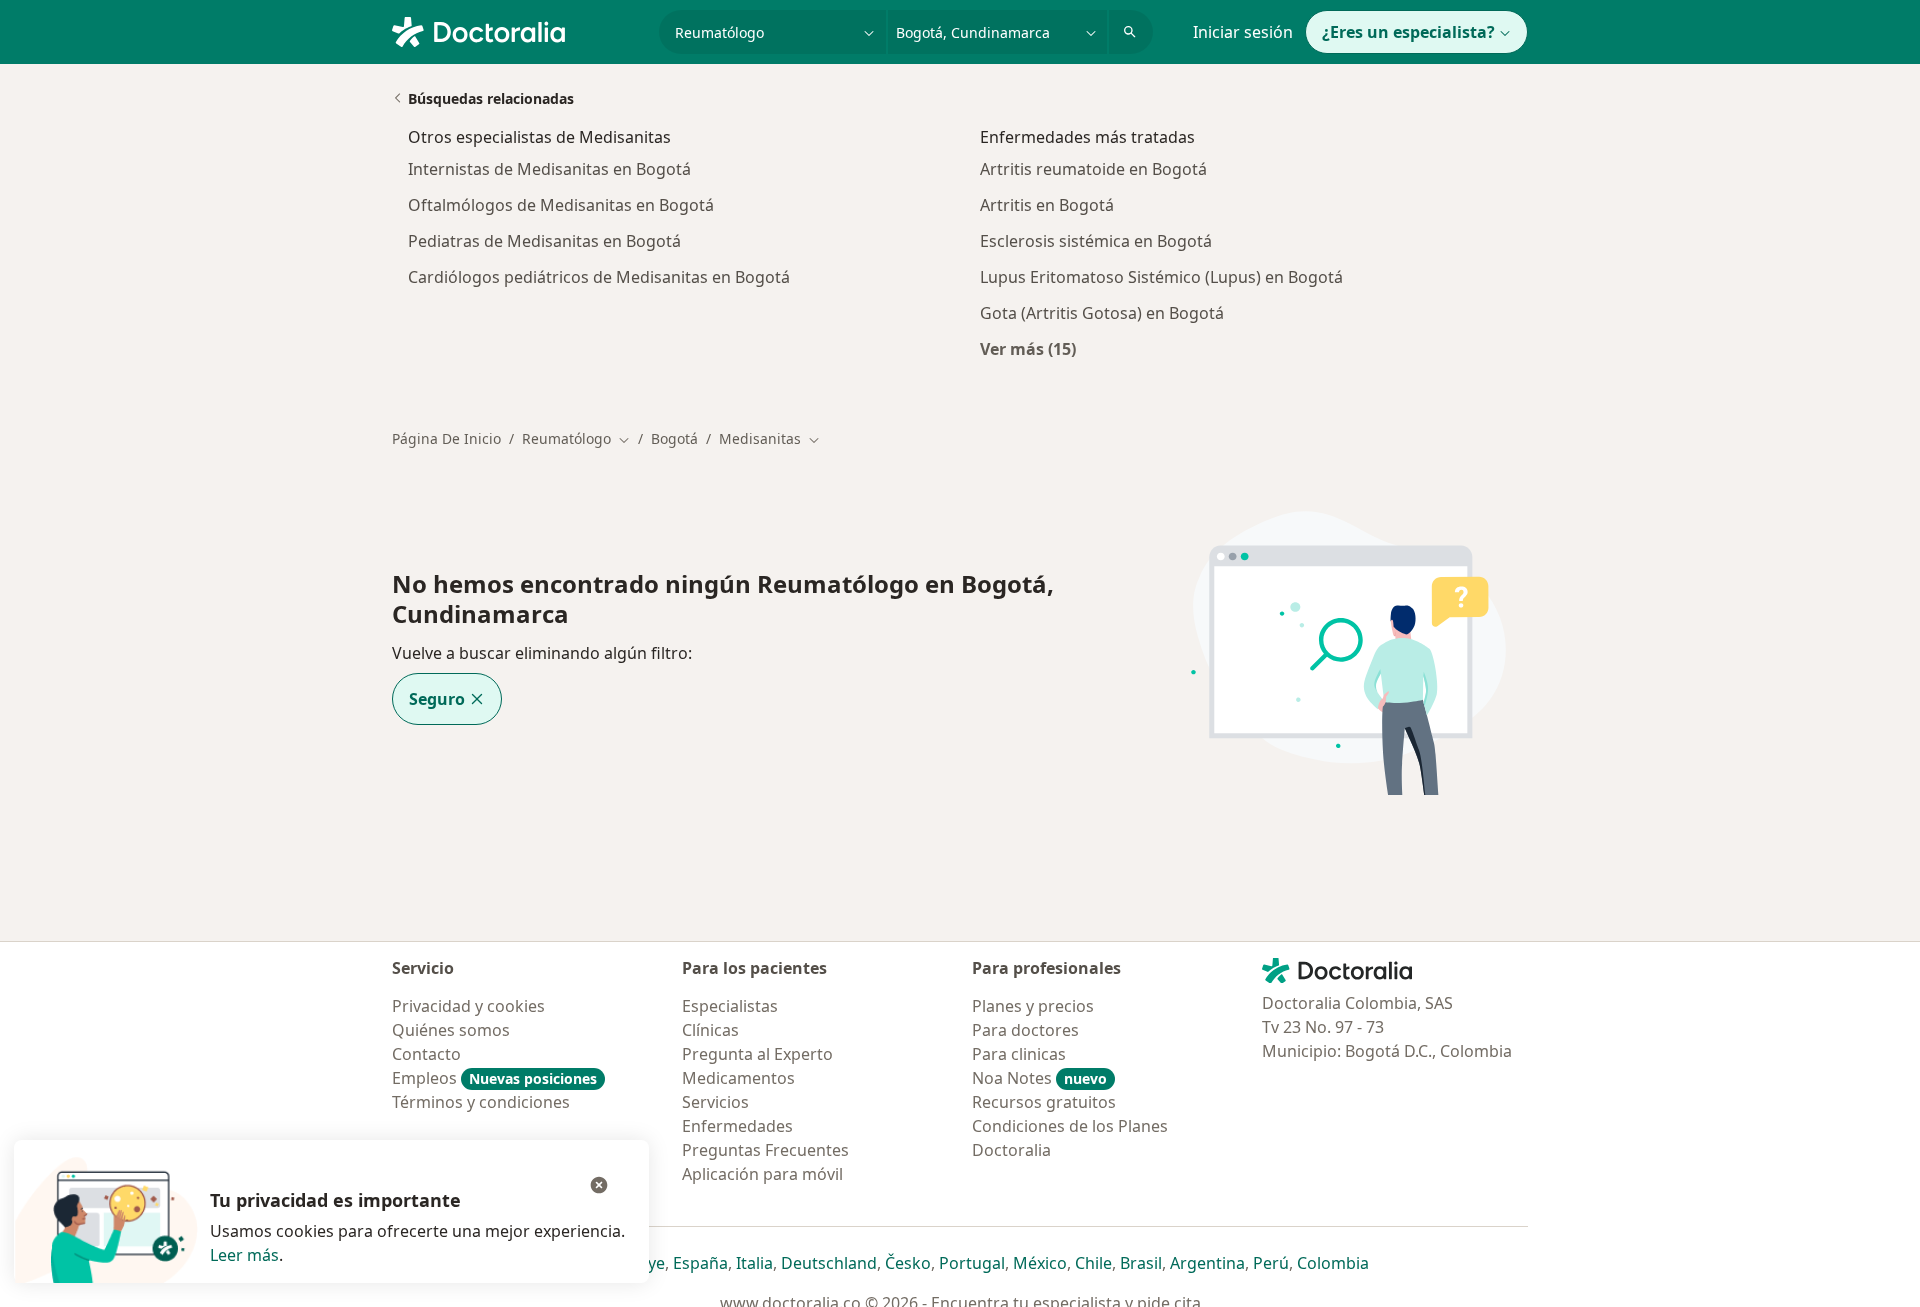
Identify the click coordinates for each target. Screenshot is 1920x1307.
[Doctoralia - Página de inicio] (517, 30)
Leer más (244, 1255)
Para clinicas (1019, 1054)
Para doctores (1025, 1030)
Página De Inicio (446, 438)
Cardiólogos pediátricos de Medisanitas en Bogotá (599, 277)
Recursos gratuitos (1044, 1102)
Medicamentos (738, 1078)
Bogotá (674, 438)
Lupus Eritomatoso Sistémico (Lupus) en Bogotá (1161, 277)
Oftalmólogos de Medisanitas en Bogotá (561, 205)
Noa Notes (1039, 1078)
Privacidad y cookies (468, 1006)
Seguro (437, 699)
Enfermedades (737, 1126)
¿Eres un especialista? (1408, 32)
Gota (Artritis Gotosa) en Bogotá (1102, 313)
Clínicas (710, 1030)
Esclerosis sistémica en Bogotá (1096, 241)
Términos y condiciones (481, 1102)
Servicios (715, 1102)
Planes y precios (1033, 1006)
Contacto (426, 1054)
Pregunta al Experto (757, 1054)
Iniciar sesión (1243, 32)
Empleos (494, 1078)
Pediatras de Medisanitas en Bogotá (544, 241)
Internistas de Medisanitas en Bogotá (549, 169)
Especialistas (730, 1006)
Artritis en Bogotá (1047, 205)
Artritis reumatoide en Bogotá (1093, 169)
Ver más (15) (1028, 348)
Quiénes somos (451, 1030)
